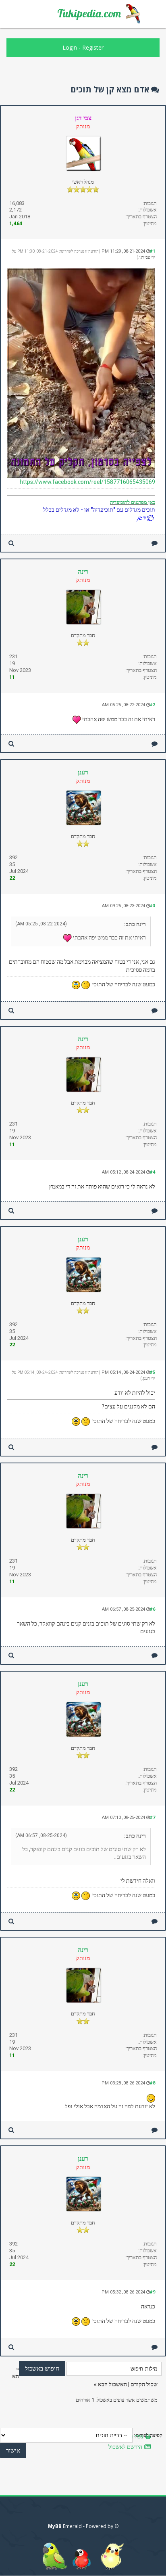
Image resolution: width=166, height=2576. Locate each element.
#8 (153, 2083)
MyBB (55, 2526)
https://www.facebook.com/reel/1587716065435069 (87, 482)
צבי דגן (145, 257)
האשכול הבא (112, 2384)
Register (93, 47)
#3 (153, 906)
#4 (153, 1172)
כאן (151, 502)
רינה (83, 572)
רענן (83, 772)
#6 (153, 1609)
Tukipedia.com (89, 13)
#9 (153, 2292)
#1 (153, 251)
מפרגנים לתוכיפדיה (129, 502)
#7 (153, 1817)
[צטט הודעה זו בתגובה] (155, 543)
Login (70, 47)
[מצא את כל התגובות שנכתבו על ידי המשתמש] (11, 543)
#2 (153, 705)
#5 (153, 1372)
